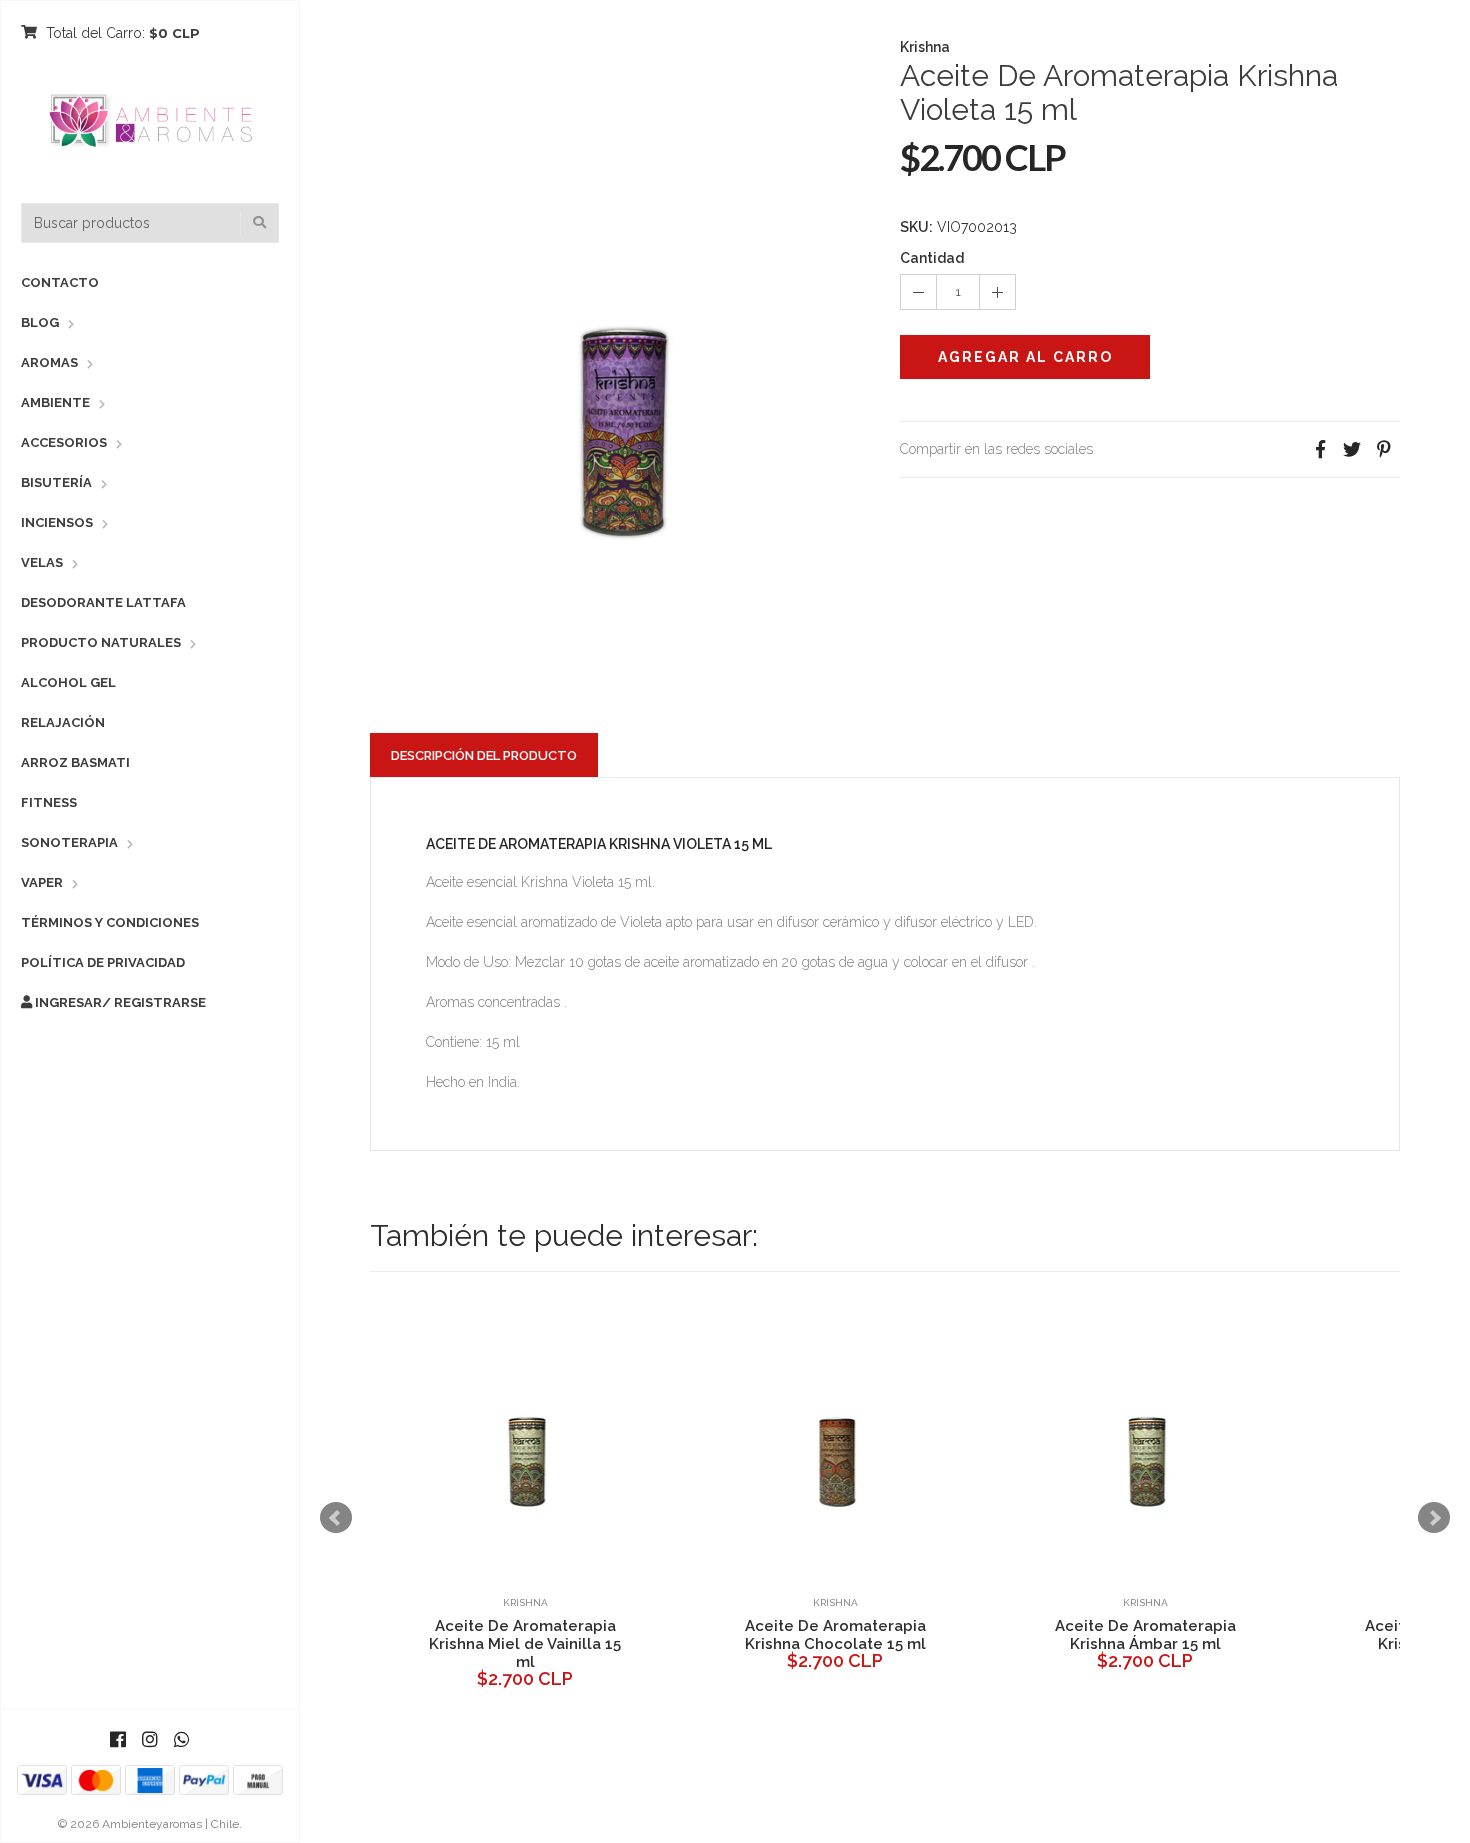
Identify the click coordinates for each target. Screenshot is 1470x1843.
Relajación (63, 722)
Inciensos (57, 522)
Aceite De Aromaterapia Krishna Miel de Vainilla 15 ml (510, 1644)
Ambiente (55, 402)
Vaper (42, 882)
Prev (336, 1518)
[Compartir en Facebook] (1320, 449)
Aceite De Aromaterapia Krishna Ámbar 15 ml (1130, 1635)
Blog (40, 322)
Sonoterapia (69, 842)
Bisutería (56, 482)
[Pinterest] (1384, 449)
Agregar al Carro (1025, 357)
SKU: (916, 227)
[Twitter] (1352, 449)
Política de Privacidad (103, 962)
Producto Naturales (101, 642)
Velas (42, 562)
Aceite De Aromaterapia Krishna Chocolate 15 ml (820, 1635)
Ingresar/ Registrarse (119, 1002)
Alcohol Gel (68, 682)
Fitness (49, 802)
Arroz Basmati (75, 762)
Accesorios (64, 442)
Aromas (49, 362)
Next (1434, 1518)
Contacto (60, 282)
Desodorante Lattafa (103, 602)
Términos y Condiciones (110, 922)
